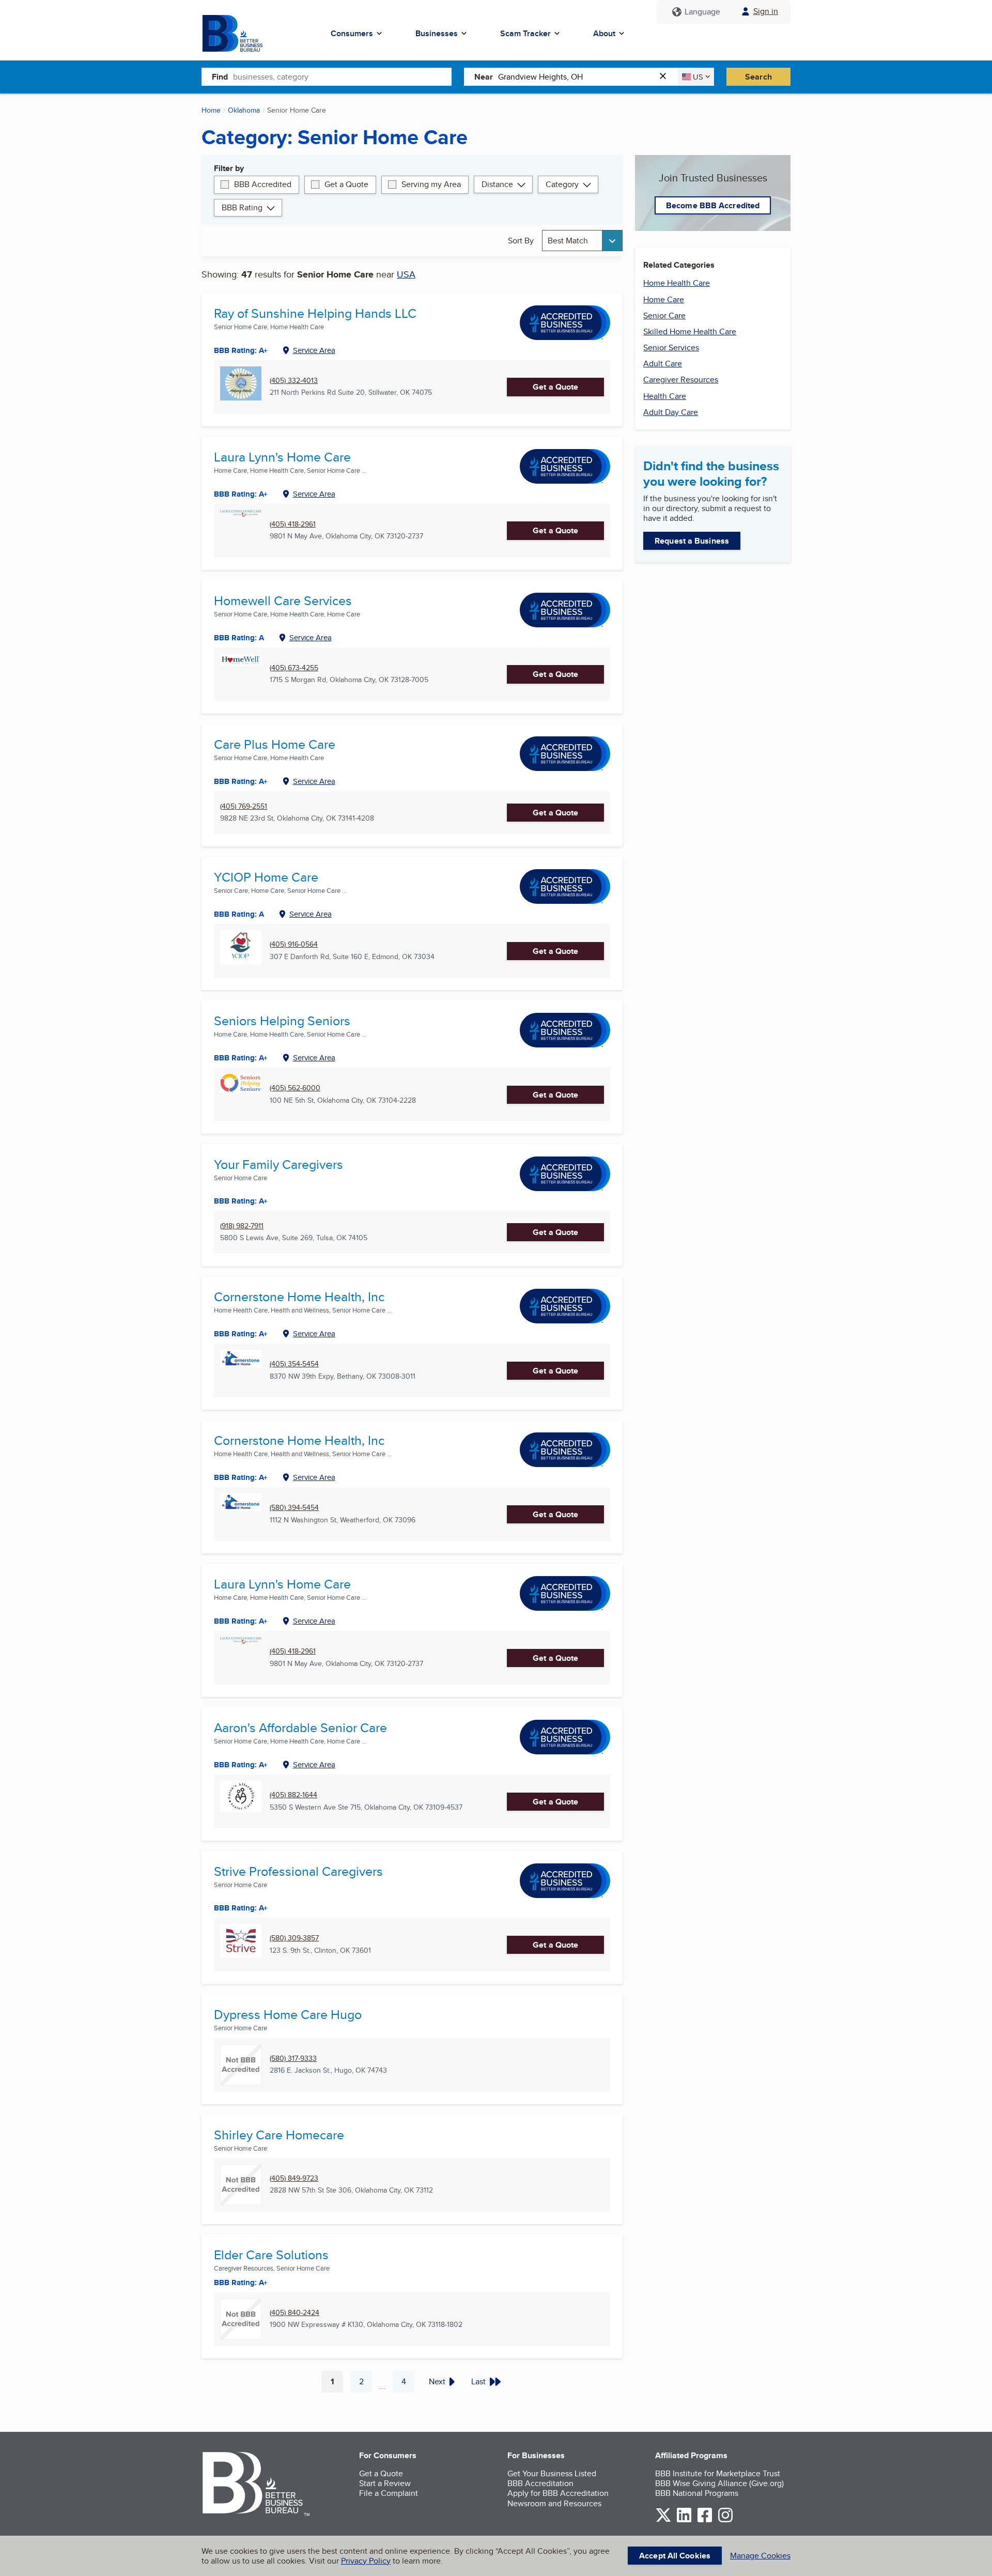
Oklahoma (244, 110)
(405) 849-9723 (294, 2178)
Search (758, 77)
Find (220, 77)
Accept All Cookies (675, 2556)
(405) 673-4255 (294, 668)
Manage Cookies (760, 2556)
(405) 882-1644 (293, 1795)
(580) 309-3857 (294, 1938)
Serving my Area (431, 184)
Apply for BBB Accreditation (558, 2493)
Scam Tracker (525, 33)
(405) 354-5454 (294, 1364)
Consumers (352, 33)
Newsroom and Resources (554, 2503)
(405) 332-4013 (294, 381)
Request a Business (692, 541)
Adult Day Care (671, 412)
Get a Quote (346, 184)
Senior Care (664, 315)
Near (484, 77)
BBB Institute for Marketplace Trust (718, 2473)
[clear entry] (666, 77)
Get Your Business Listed (552, 2473)
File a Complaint (389, 2493)
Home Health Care (677, 283)
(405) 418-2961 (293, 524)
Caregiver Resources (681, 380)
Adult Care (663, 364)
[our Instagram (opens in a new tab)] (725, 2520)
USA (406, 274)
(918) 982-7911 (242, 1226)
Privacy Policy (366, 2561)
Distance (497, 184)
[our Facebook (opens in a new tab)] (705, 2520)
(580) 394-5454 (294, 1508)
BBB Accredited (263, 184)
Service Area (314, 350)
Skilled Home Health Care (690, 331)
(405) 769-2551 (244, 806)
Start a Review (385, 2483)
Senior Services (671, 348)
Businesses (437, 33)
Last (478, 2381)
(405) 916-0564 (294, 944)
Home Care (664, 299)
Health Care (665, 396)
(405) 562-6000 (295, 1088)
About (604, 33)
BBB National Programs (697, 2493)
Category (562, 184)
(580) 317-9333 (293, 2058)
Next (437, 2381)
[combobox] (342, 76)
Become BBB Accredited (713, 205)
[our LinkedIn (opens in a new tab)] (684, 2520)
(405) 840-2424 (295, 2313)
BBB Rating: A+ (241, 1477)
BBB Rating (242, 207)
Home (211, 110)
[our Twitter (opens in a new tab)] (663, 2520)
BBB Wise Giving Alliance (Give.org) (719, 2483)
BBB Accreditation (540, 2483)
